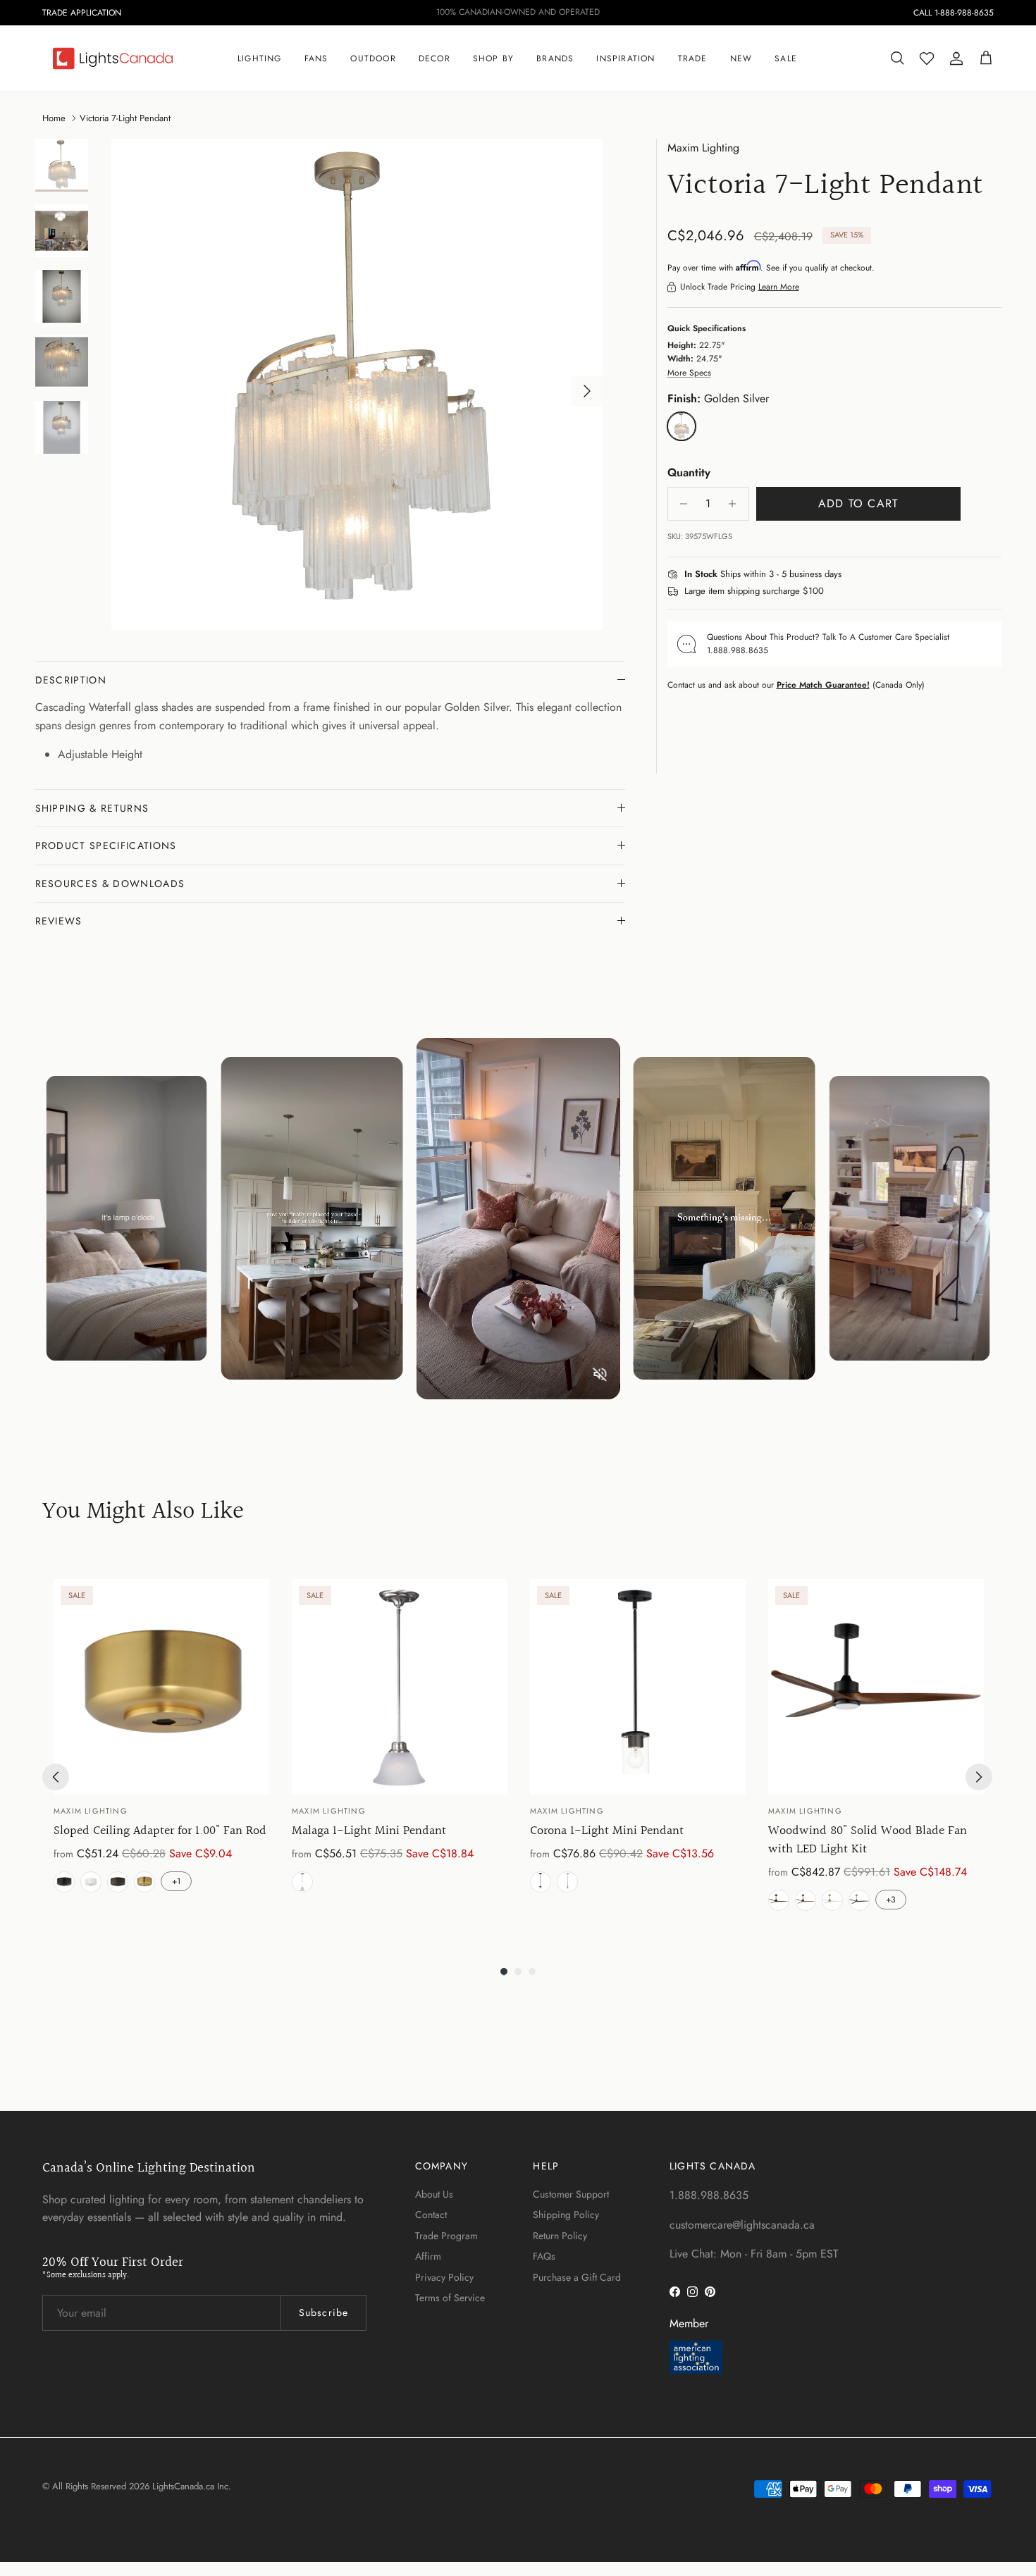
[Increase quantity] (736, 504)
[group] (161, 1748)
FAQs (544, 2256)
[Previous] (56, 1777)
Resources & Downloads (110, 884)
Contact (431, 2215)
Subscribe (323, 2312)
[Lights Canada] (113, 58)
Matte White (91, 1882)
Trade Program (446, 2236)
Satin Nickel (302, 1882)
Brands (555, 58)
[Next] (979, 1777)
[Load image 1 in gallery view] (357, 384)
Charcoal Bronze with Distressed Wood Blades (806, 1900)
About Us (434, 2194)
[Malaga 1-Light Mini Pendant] (400, 1687)
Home (54, 117)
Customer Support (571, 2194)
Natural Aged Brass (144, 1882)
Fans (316, 58)
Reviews (59, 921)
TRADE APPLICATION (82, 13)
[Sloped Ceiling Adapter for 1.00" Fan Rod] (161, 1687)
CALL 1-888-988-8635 (954, 13)
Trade (693, 58)
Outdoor (373, 58)
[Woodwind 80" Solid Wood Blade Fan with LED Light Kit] (876, 1687)
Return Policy (560, 2236)
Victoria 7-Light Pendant (125, 117)
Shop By (493, 58)
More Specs (689, 373)
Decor (434, 58)
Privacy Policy (444, 2277)
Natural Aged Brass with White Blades (832, 1900)
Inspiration (625, 58)
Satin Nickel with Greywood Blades (859, 1900)
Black (64, 1882)
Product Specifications (106, 846)
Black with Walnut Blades (779, 1900)
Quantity (689, 473)
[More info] (850, 575)
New (741, 58)
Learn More (779, 287)
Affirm (428, 2256)
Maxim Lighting (703, 148)
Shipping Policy (566, 2215)
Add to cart (858, 503)
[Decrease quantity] (680, 504)
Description (71, 680)
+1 (176, 1881)
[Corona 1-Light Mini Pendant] (638, 1687)
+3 (891, 1900)
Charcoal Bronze (118, 1882)
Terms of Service (450, 2298)
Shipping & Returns (92, 808)
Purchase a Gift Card (577, 2277)
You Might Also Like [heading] (143, 1512)
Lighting (260, 58)
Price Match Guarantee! (823, 685)
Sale (786, 58)
